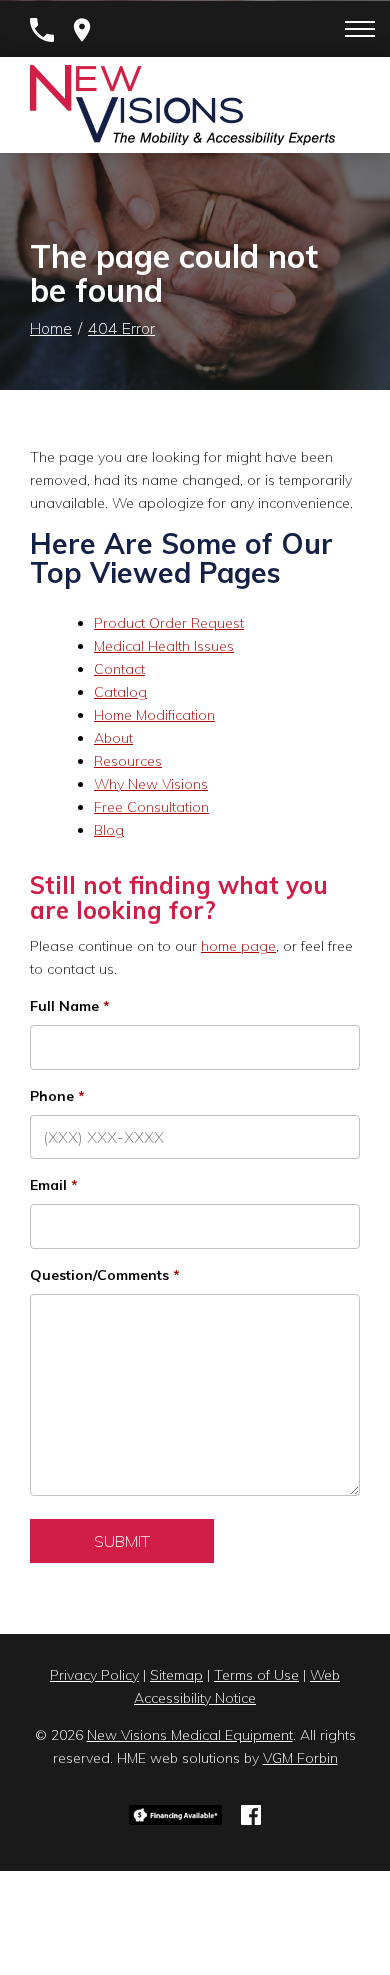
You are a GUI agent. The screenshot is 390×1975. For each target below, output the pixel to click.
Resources (128, 761)
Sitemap (176, 1675)
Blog (109, 830)
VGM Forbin (300, 1758)
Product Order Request (169, 623)
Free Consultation (151, 807)
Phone (52, 1096)
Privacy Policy (94, 1675)
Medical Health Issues (164, 646)
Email (48, 1185)
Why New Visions (151, 784)
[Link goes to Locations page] (82, 30)
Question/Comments (99, 1275)
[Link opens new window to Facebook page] (251, 1813)
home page (238, 946)
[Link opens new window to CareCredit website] (176, 1813)
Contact (119, 669)
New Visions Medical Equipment (190, 1735)
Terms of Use (256, 1675)
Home (51, 328)
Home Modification (154, 715)
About (113, 738)
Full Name (64, 1006)
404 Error (121, 328)
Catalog (120, 692)
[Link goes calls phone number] (42, 30)
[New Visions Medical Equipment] (182, 105)
